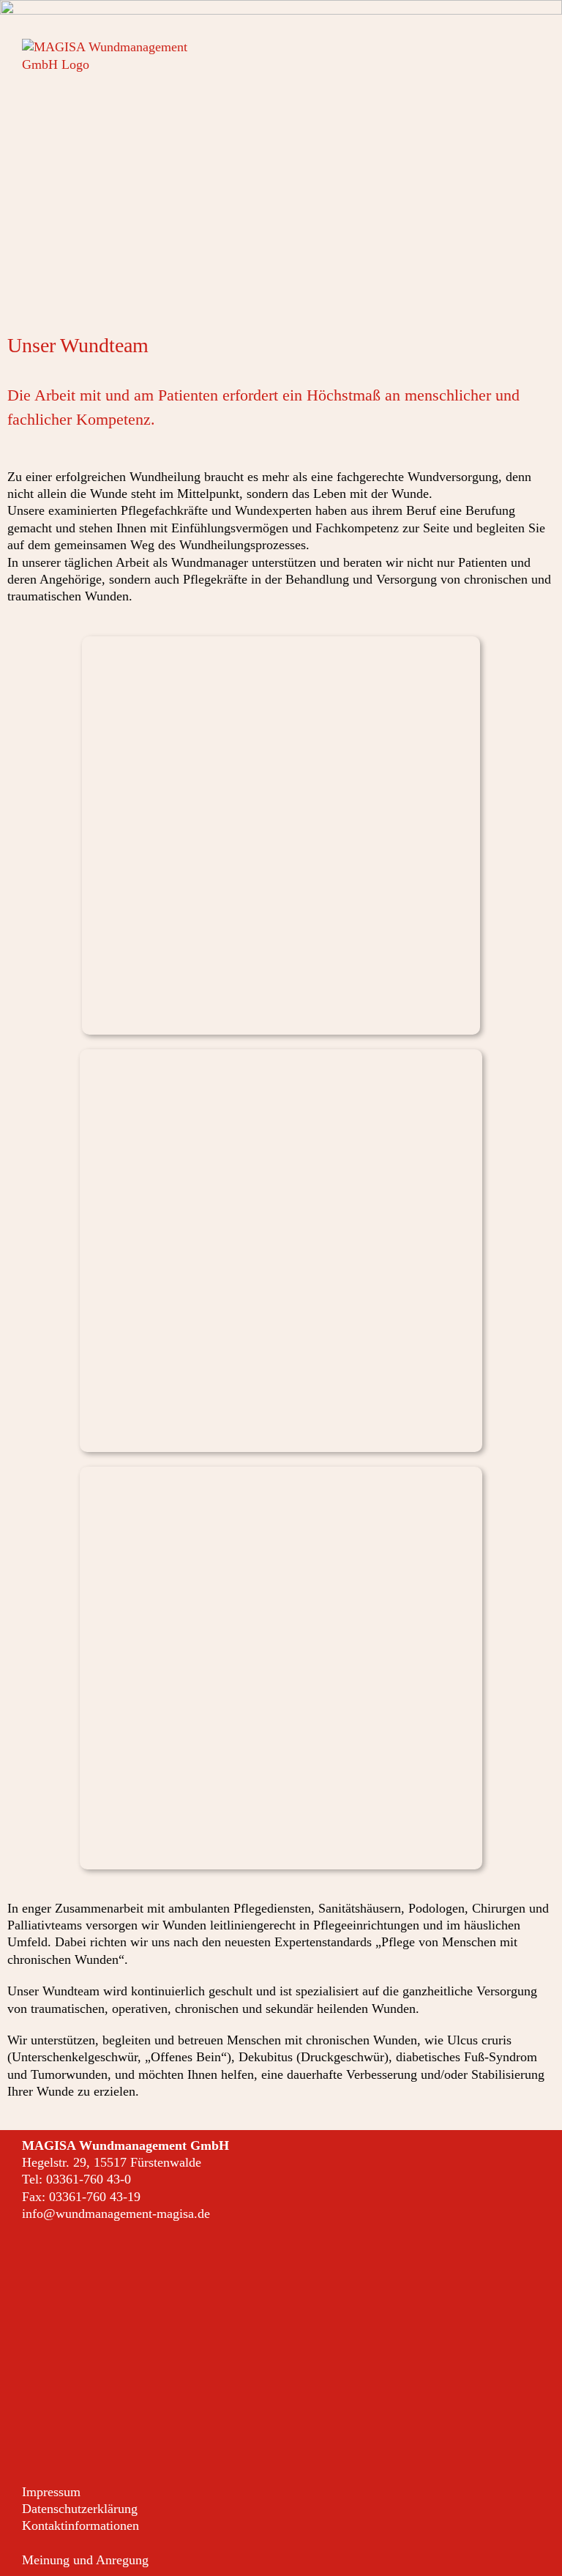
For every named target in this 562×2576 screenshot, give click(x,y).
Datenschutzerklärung (80, 2509)
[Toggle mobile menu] (534, 46)
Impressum (51, 2492)
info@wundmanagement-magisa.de (116, 2214)
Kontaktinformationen (80, 2525)
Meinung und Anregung (85, 2560)
